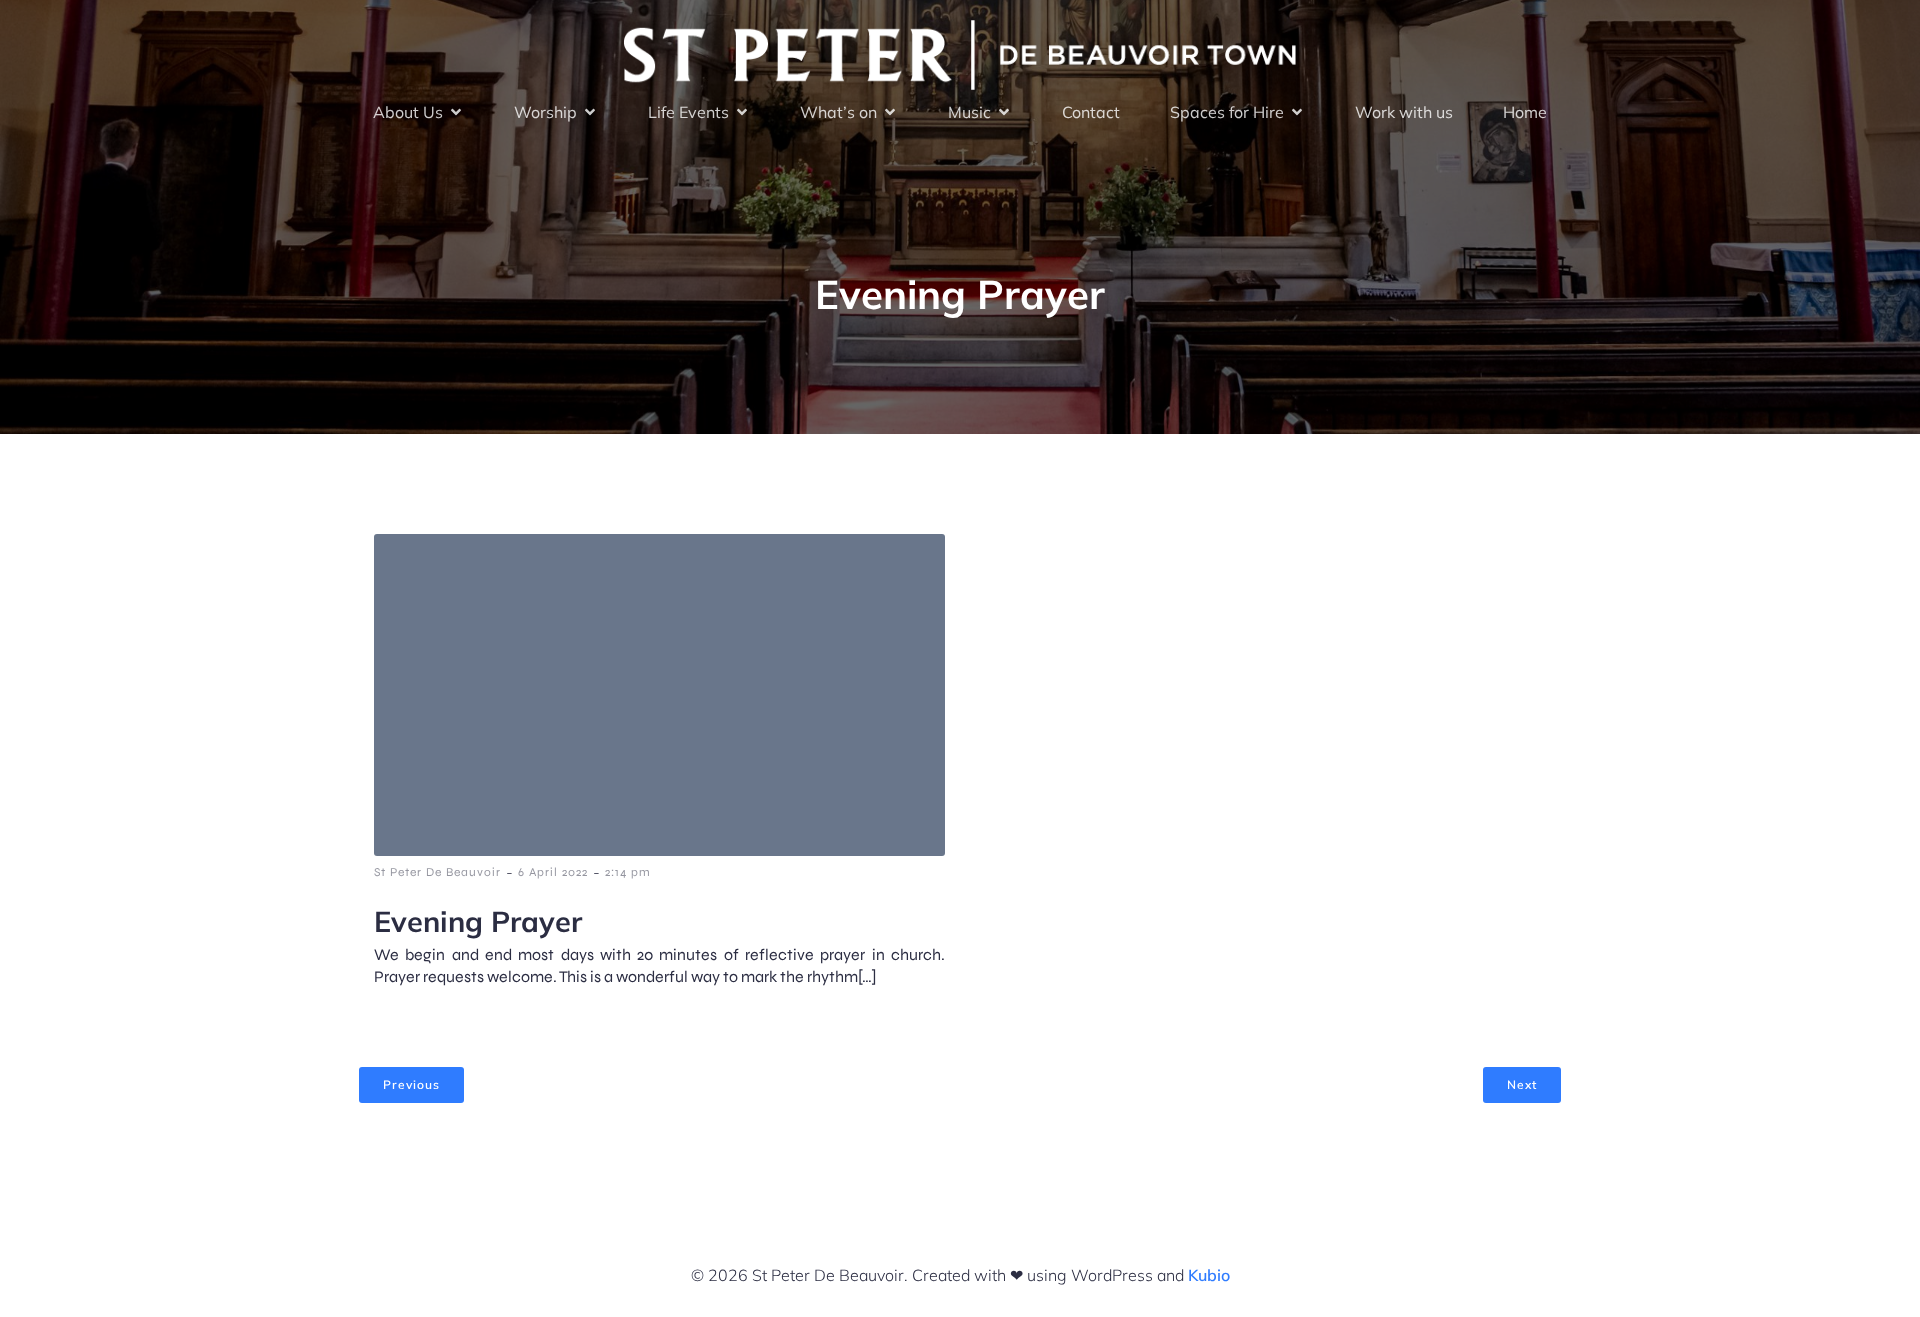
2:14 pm (628, 872)
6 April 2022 (553, 872)
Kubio (1209, 1275)
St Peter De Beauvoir (437, 872)
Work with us (1404, 112)
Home (1525, 112)
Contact (1091, 112)
